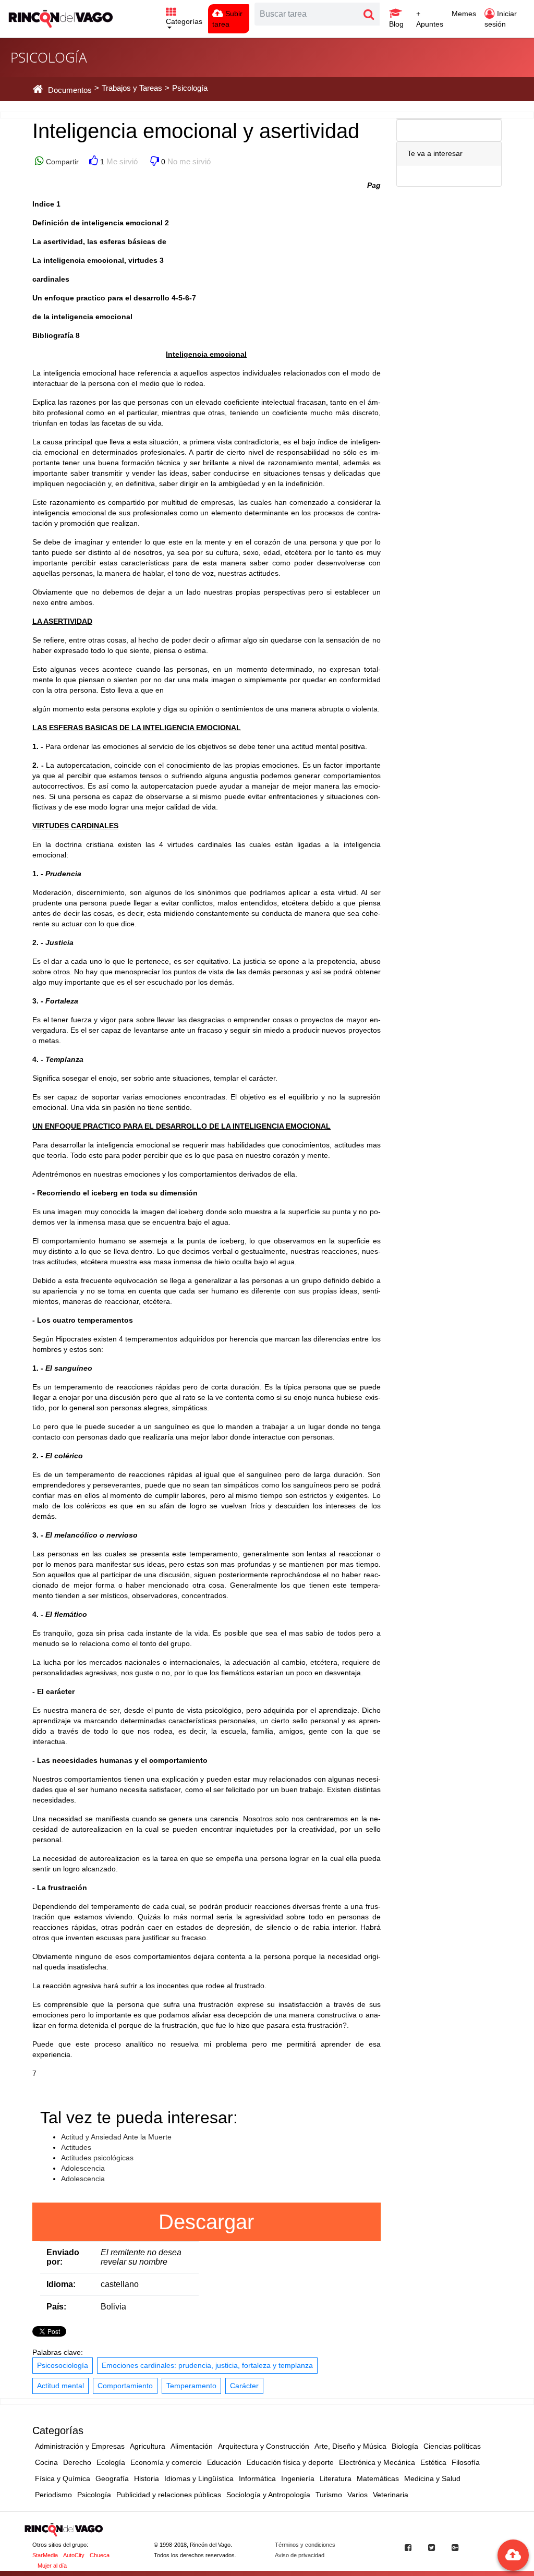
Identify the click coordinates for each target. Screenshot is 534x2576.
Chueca (100, 2555)
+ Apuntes (430, 19)
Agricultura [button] (148, 2446)
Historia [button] (147, 2478)
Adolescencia (83, 2168)
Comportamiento (125, 2386)
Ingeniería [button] (298, 2478)
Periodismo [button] (53, 2495)
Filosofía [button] (466, 2462)
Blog (396, 24)
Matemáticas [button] (378, 2478)
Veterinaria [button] (391, 2495)
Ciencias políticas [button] (452, 2446)
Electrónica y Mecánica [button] (377, 2462)
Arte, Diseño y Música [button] (350, 2446)
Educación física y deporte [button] (290, 2462)
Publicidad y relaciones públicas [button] (169, 2495)
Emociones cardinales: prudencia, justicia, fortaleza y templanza (207, 2365)
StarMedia (45, 2555)
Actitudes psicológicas (97, 2158)
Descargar (206, 2222)
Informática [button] (257, 2478)
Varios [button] (357, 2495)
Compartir (61, 162)
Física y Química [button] (63, 2478)
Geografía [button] (112, 2478)
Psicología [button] (94, 2495)
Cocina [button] (46, 2462)
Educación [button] (224, 2462)
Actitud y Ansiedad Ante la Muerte (116, 2137)
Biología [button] (405, 2446)
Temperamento (191, 2386)
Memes (464, 14)
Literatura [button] (336, 2478)
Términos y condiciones (305, 2545)
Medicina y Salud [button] (432, 2478)
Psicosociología (63, 2365)
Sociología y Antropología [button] (268, 2495)
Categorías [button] (184, 21)
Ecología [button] (111, 2462)
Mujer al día (52, 2566)
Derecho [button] (77, 2462)
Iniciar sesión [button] (501, 19)
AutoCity (74, 2555)
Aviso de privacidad (300, 2555)
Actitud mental (60, 2386)
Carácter (244, 2386)
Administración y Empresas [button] (80, 2446)
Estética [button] (433, 2462)
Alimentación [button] (192, 2446)
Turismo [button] (329, 2495)
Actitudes (76, 2147)
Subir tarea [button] (227, 19)
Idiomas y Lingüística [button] (199, 2478)
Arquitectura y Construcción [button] (264, 2446)
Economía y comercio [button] (166, 2462)
